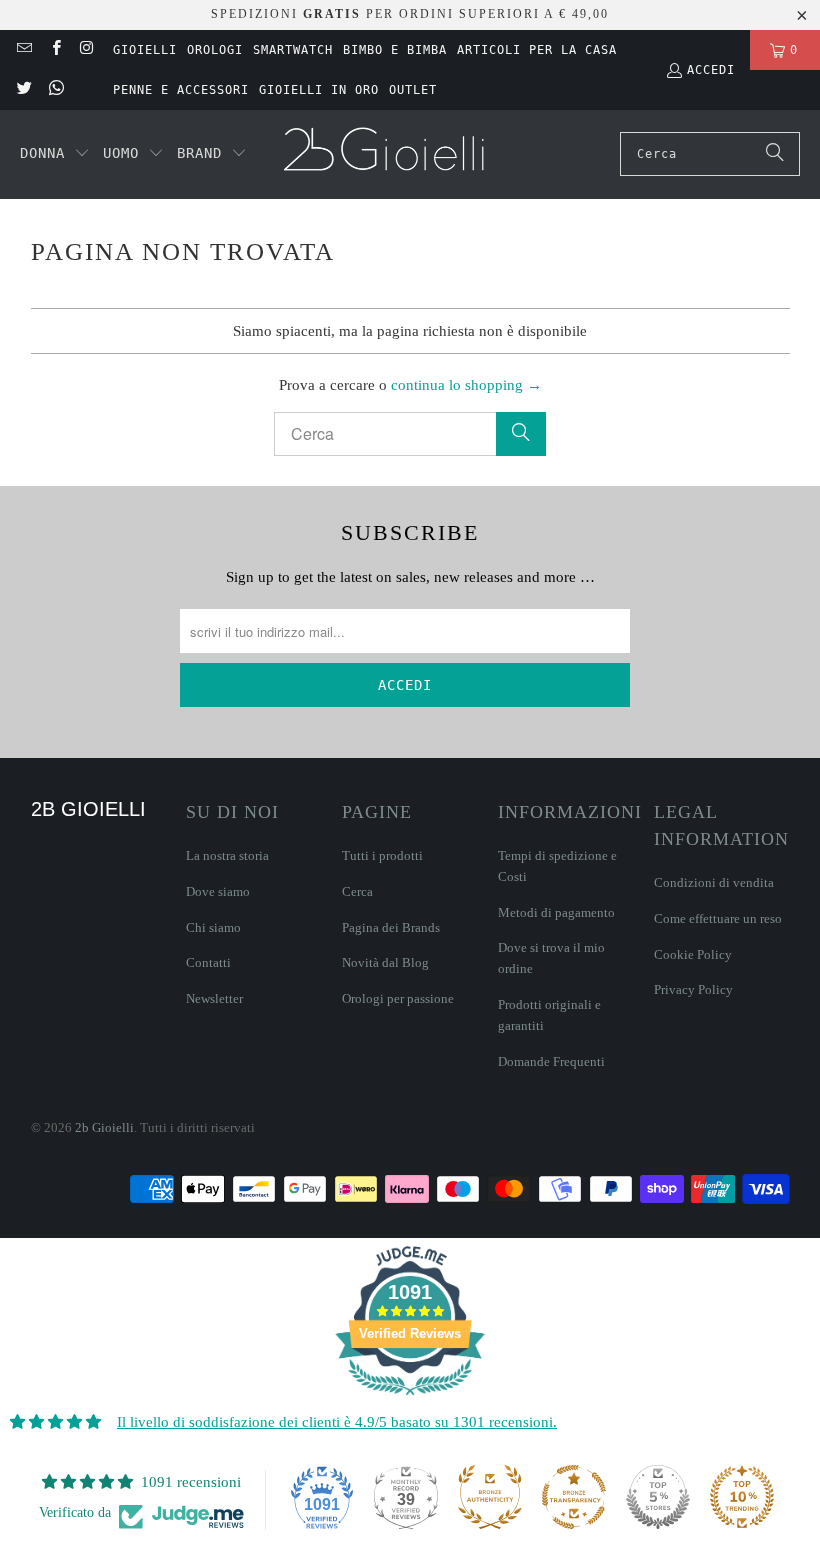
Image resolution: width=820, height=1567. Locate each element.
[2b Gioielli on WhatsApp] (54, 90)
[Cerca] (775, 154)
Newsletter (214, 998)
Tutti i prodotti (382, 855)
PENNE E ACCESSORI (181, 90)
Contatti (208, 962)
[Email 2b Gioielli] (23, 50)
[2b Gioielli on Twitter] (23, 90)
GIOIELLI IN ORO (319, 90)
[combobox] (710, 154)
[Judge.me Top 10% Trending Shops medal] (742, 1497)
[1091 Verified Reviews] (410, 1399)
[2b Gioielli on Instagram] (86, 50)
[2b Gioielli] (386, 154)
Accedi (711, 70)
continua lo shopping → (466, 385)
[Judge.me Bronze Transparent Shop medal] (574, 1497)
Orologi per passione (398, 998)
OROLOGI (215, 50)
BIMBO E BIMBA (395, 50)
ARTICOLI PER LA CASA (537, 50)
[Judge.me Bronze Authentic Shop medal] (490, 1497)
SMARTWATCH (293, 50)
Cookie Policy (693, 954)
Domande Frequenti (551, 1061)
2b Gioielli (104, 1127)
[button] (55, 154)
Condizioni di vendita (714, 882)
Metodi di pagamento (556, 912)
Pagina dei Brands (391, 927)
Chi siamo (213, 927)
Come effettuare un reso (718, 918)
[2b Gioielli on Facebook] (54, 50)
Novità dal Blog (385, 962)
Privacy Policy (693, 989)
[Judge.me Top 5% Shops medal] (658, 1497)
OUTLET (413, 90)
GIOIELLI (145, 50)
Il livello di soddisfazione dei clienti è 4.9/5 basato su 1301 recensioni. (337, 1422)
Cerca (357, 891)
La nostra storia (227, 855)
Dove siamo (218, 891)
